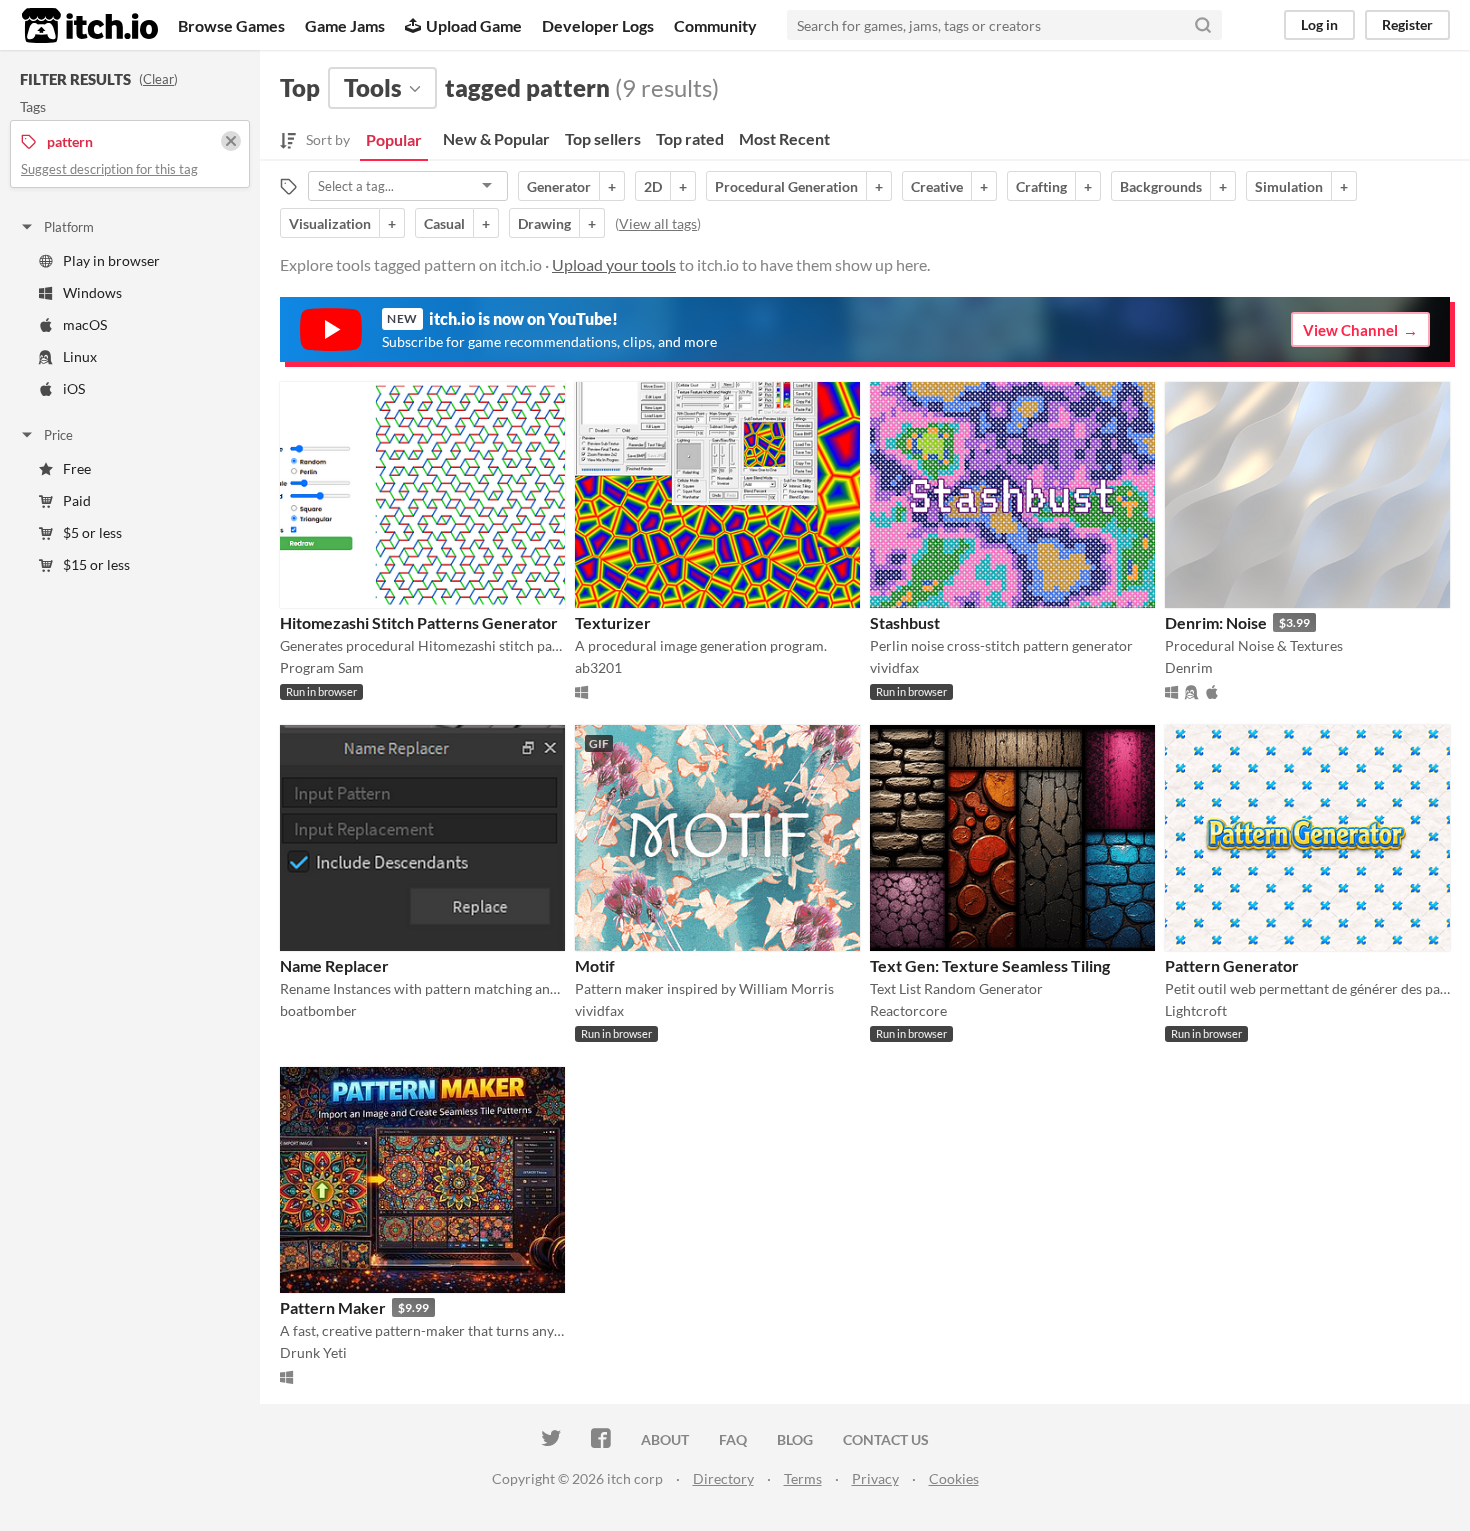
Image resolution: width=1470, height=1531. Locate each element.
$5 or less (92, 532)
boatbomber (318, 1010)
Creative (937, 186)
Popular (394, 139)
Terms (803, 1478)
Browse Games (231, 25)
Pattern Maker (333, 1307)
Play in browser (111, 260)
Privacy (875, 1478)
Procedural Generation (786, 186)
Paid (77, 500)
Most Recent (784, 138)
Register (1407, 24)
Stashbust (905, 622)
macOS (85, 324)
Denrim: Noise (1216, 622)
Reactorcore (908, 1010)
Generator (559, 186)
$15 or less (96, 564)
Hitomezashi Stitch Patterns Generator (419, 622)
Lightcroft (1196, 1010)
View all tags (658, 223)
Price (58, 435)
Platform (69, 227)
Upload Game (474, 25)
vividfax (894, 667)
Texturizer (613, 622)
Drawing (544, 223)
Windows (92, 292)
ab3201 (598, 667)
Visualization (330, 223)
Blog (795, 1439)
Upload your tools (614, 264)
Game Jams (345, 25)
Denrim (1189, 667)
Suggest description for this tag (109, 169)
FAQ (733, 1439)
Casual (444, 223)
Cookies (954, 1478)
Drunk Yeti (313, 1352)
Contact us (886, 1439)
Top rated (690, 138)
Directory (723, 1478)
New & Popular (496, 138)
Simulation (1289, 186)
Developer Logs (598, 25)
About (665, 1439)
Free (77, 468)
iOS (74, 388)
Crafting (1041, 186)
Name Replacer (334, 965)
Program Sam (322, 667)
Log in (1319, 24)
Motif (595, 965)
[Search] (1203, 25)
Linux (80, 356)
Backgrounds (1161, 186)
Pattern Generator (1232, 965)
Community (715, 25)
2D (653, 186)
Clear (158, 79)
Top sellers (603, 138)
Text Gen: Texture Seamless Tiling (990, 965)
